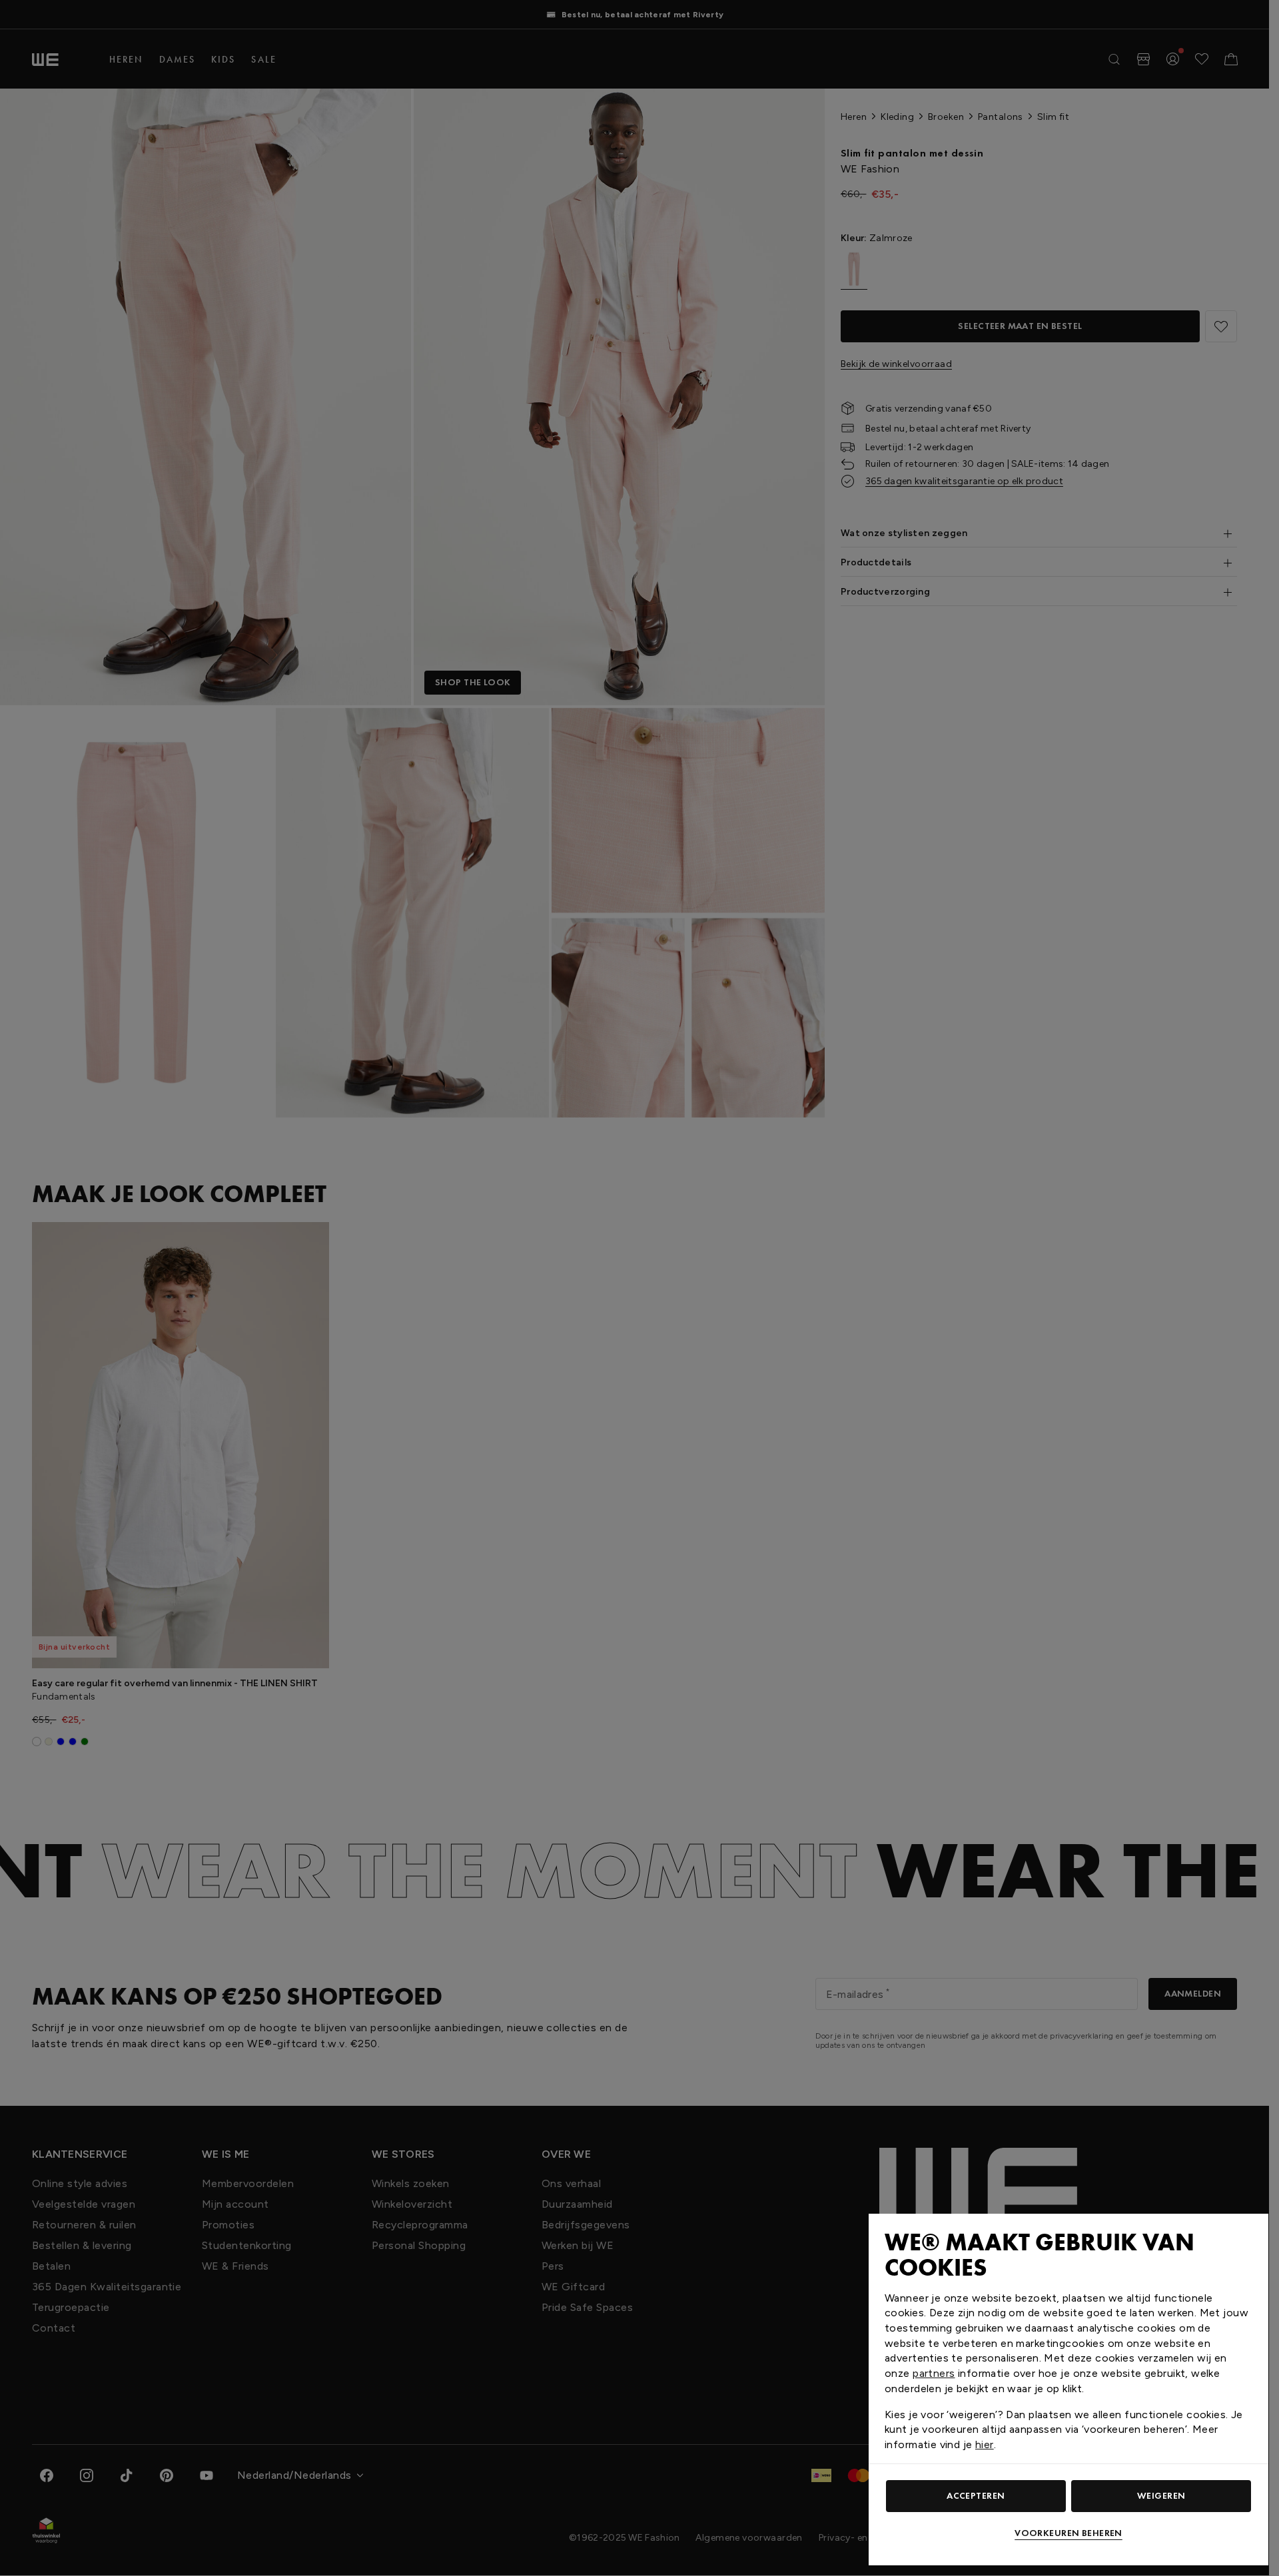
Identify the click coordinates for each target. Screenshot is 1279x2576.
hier (985, 2444)
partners (934, 2373)
